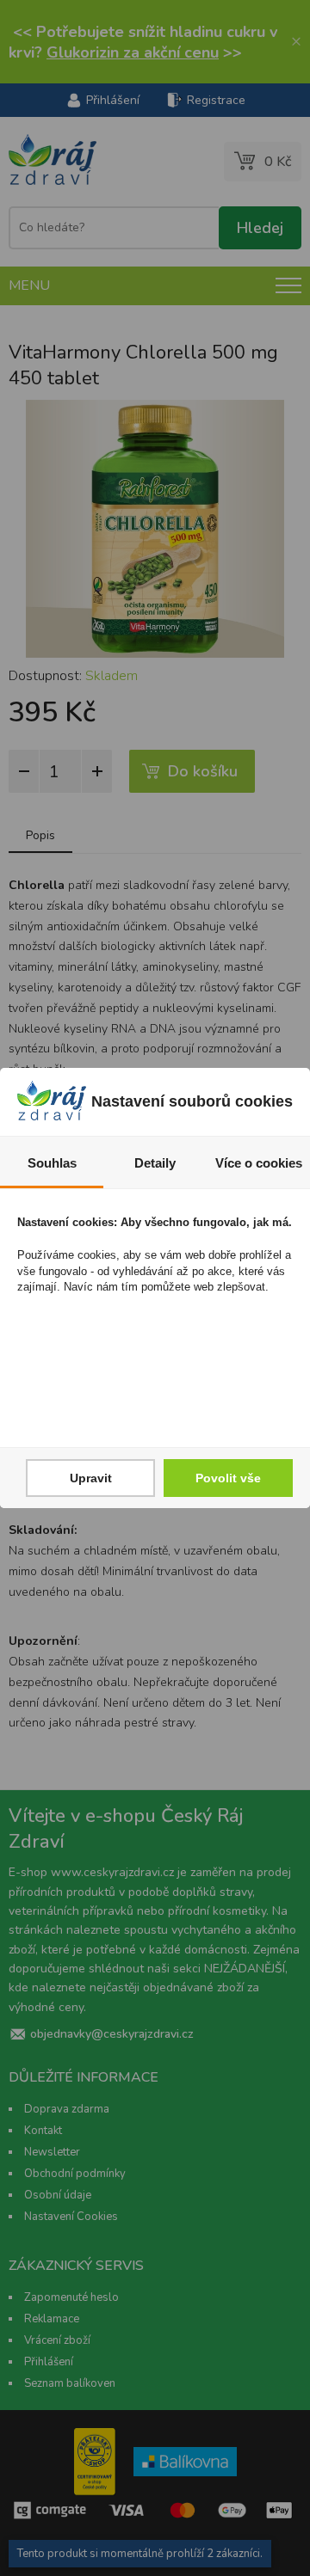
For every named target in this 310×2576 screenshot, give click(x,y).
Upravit (91, 1478)
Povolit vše (228, 1478)
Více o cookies (259, 1163)
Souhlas (52, 1163)
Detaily (155, 1163)
